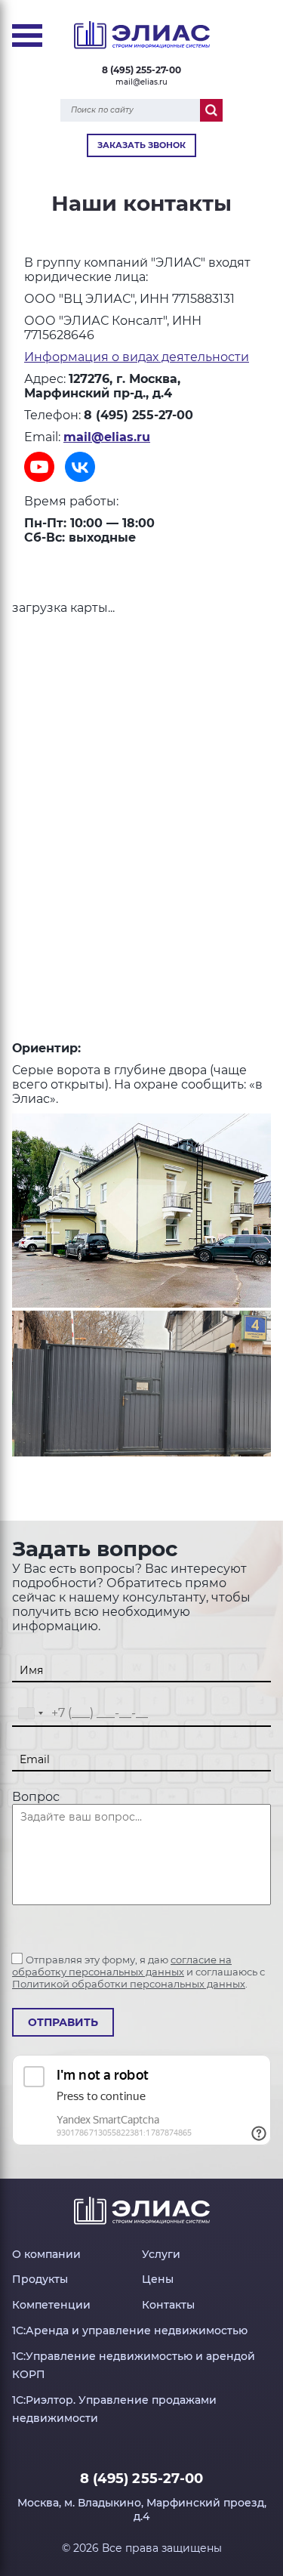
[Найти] (211, 110)
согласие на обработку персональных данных (122, 1966)
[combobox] (30, 1714)
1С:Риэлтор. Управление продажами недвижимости (114, 2409)
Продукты (40, 2279)
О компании (46, 2254)
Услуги (161, 2254)
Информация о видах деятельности (137, 357)
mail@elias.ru (141, 82)
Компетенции (51, 2305)
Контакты (168, 2305)
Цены (158, 2279)
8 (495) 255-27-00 (141, 70)
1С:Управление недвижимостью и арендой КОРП (134, 2365)
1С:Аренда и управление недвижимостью (130, 2330)
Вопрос (36, 1797)
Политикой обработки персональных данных (129, 1984)
